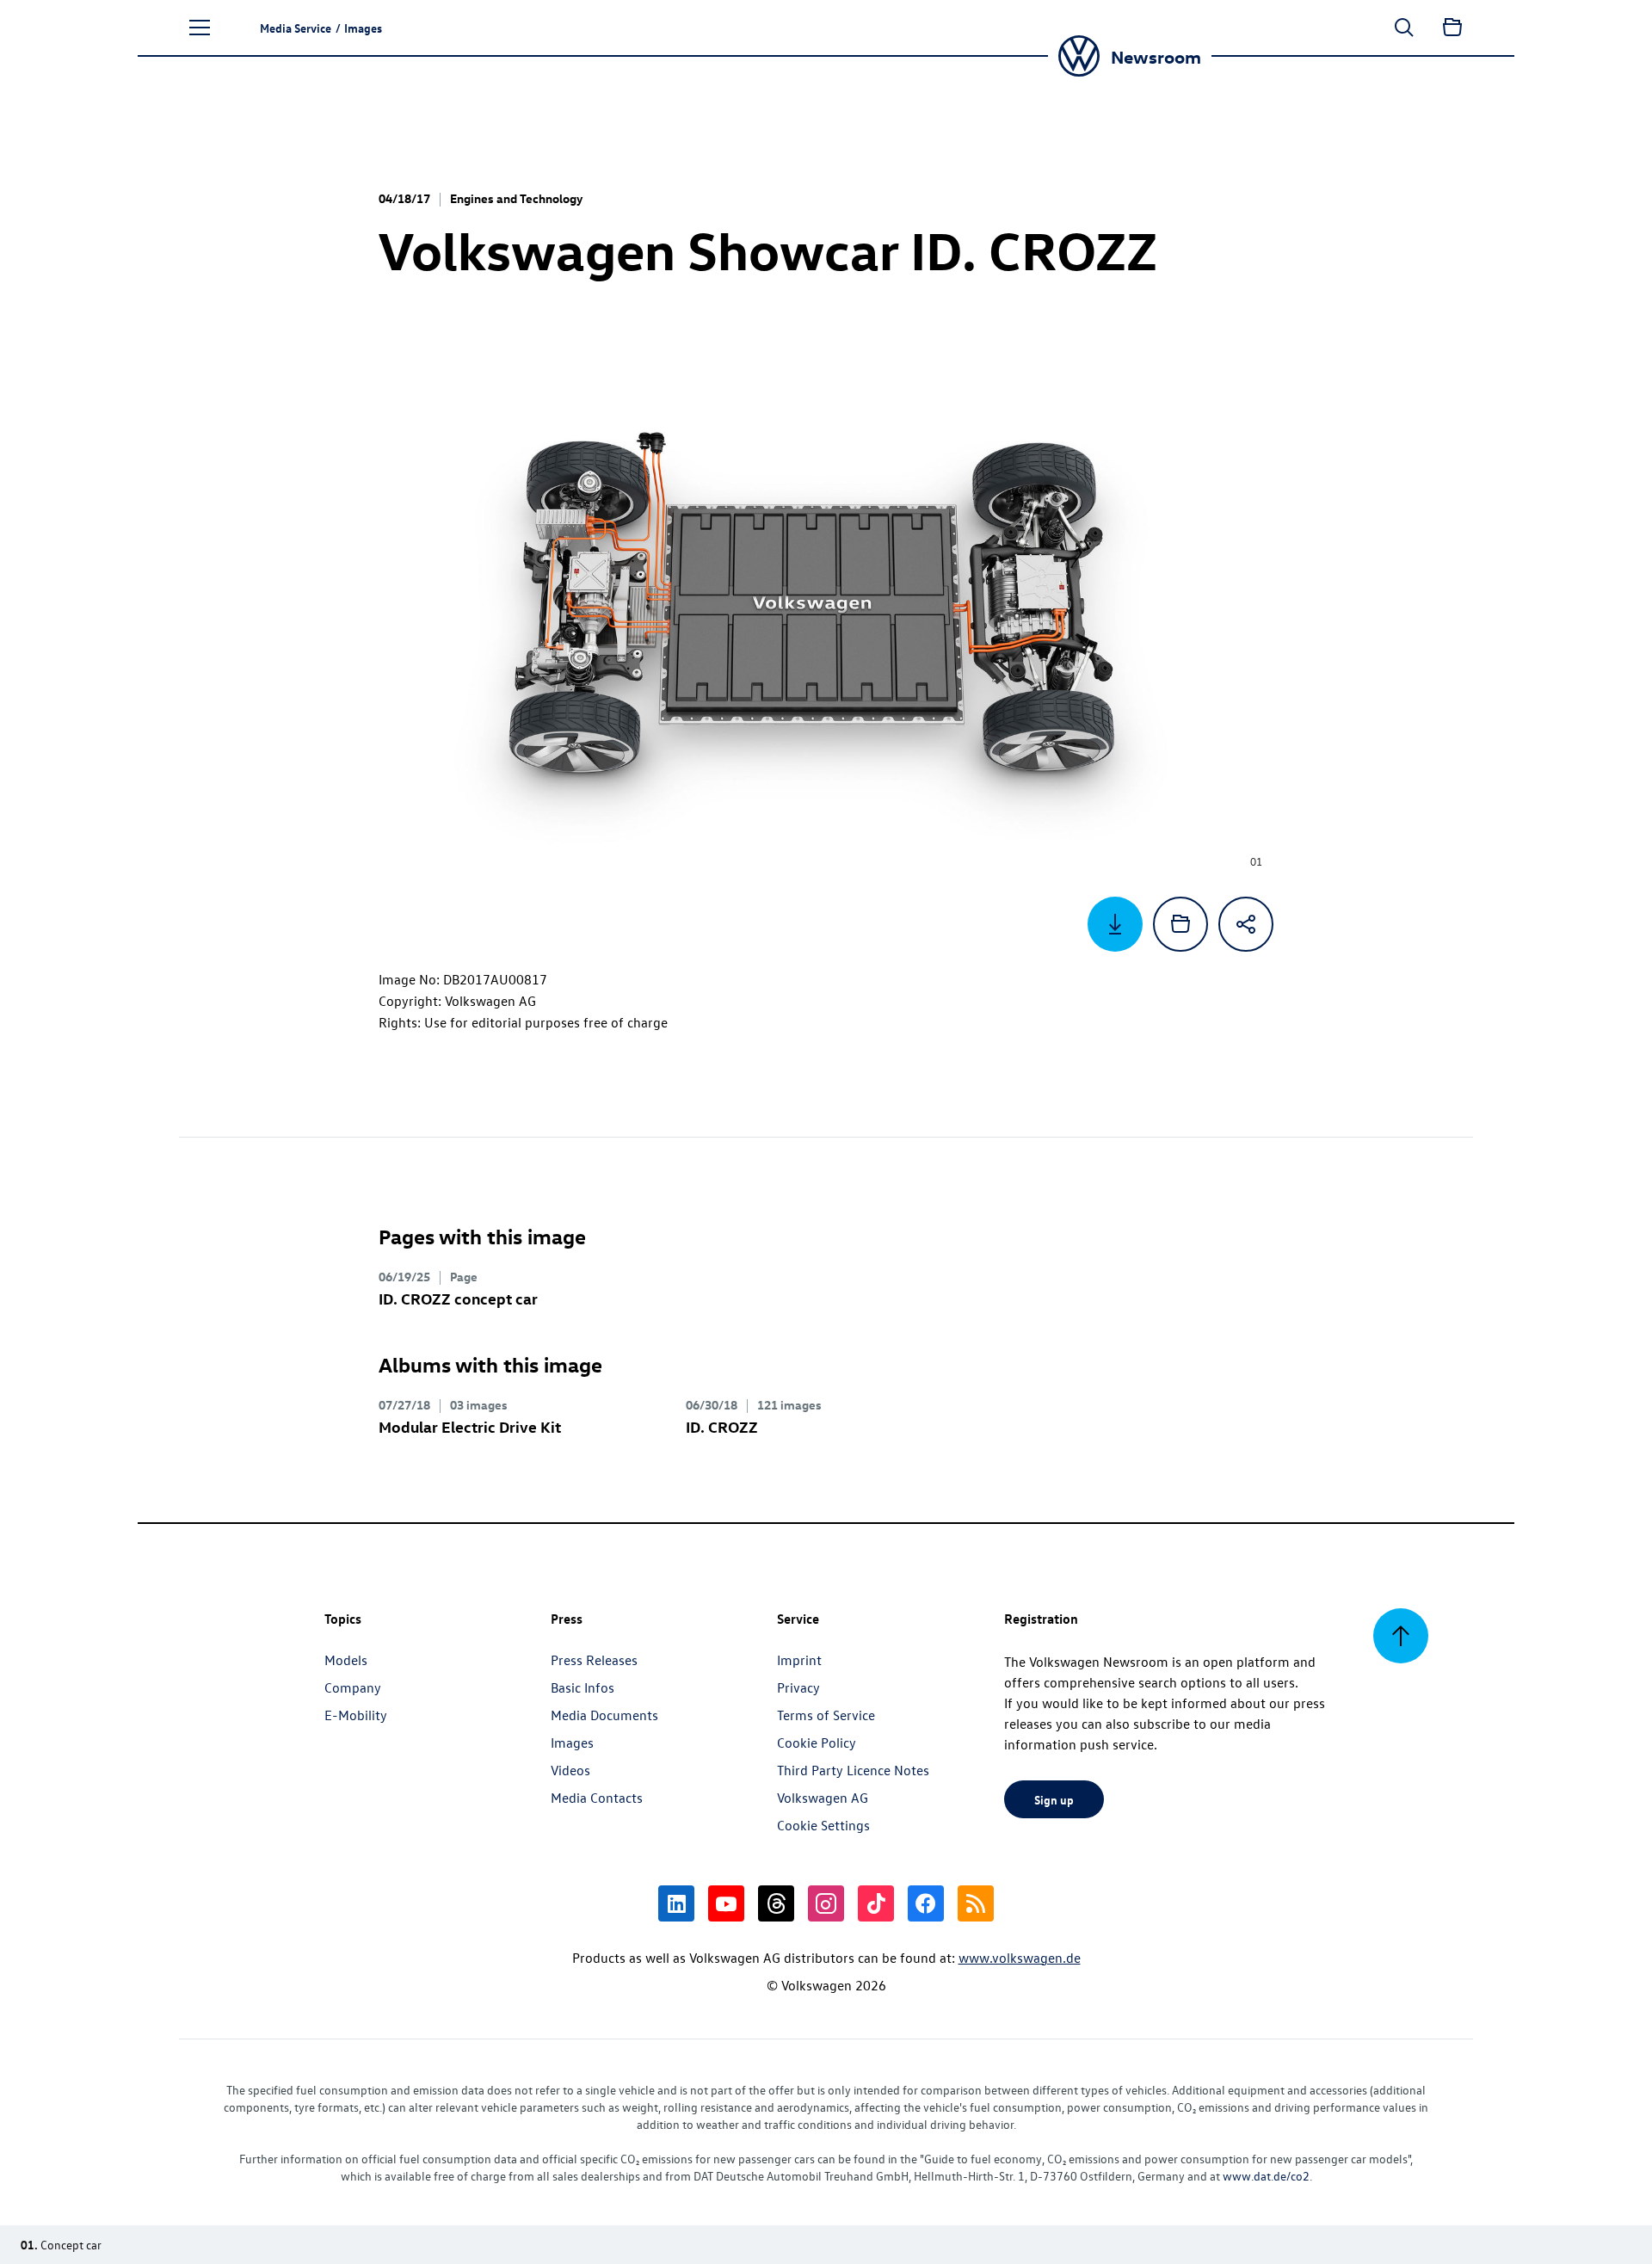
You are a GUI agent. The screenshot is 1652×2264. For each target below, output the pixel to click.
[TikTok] (876, 1903)
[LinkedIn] (676, 1903)
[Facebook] (926, 1903)
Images (572, 1743)
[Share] (1246, 924)
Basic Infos (583, 1687)
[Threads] (776, 1903)
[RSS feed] (976, 1903)
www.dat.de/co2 (1266, 2176)
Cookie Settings (823, 1825)
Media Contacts (597, 1798)
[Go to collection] (1452, 28)
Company (353, 1687)
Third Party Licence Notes (853, 1770)
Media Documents (604, 1715)
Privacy (798, 1687)
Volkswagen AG (823, 1798)
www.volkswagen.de (1020, 1958)
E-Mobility (356, 1715)
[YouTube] (726, 1903)
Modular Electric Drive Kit (470, 1426)
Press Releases (594, 1660)
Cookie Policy (817, 1743)
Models (346, 1660)
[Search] (1404, 28)
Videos (570, 1770)
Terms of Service (826, 1715)
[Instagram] (826, 1903)
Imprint (799, 1660)
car (458, 1298)
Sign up (1054, 1799)
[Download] (1115, 924)
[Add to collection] (1180, 924)
